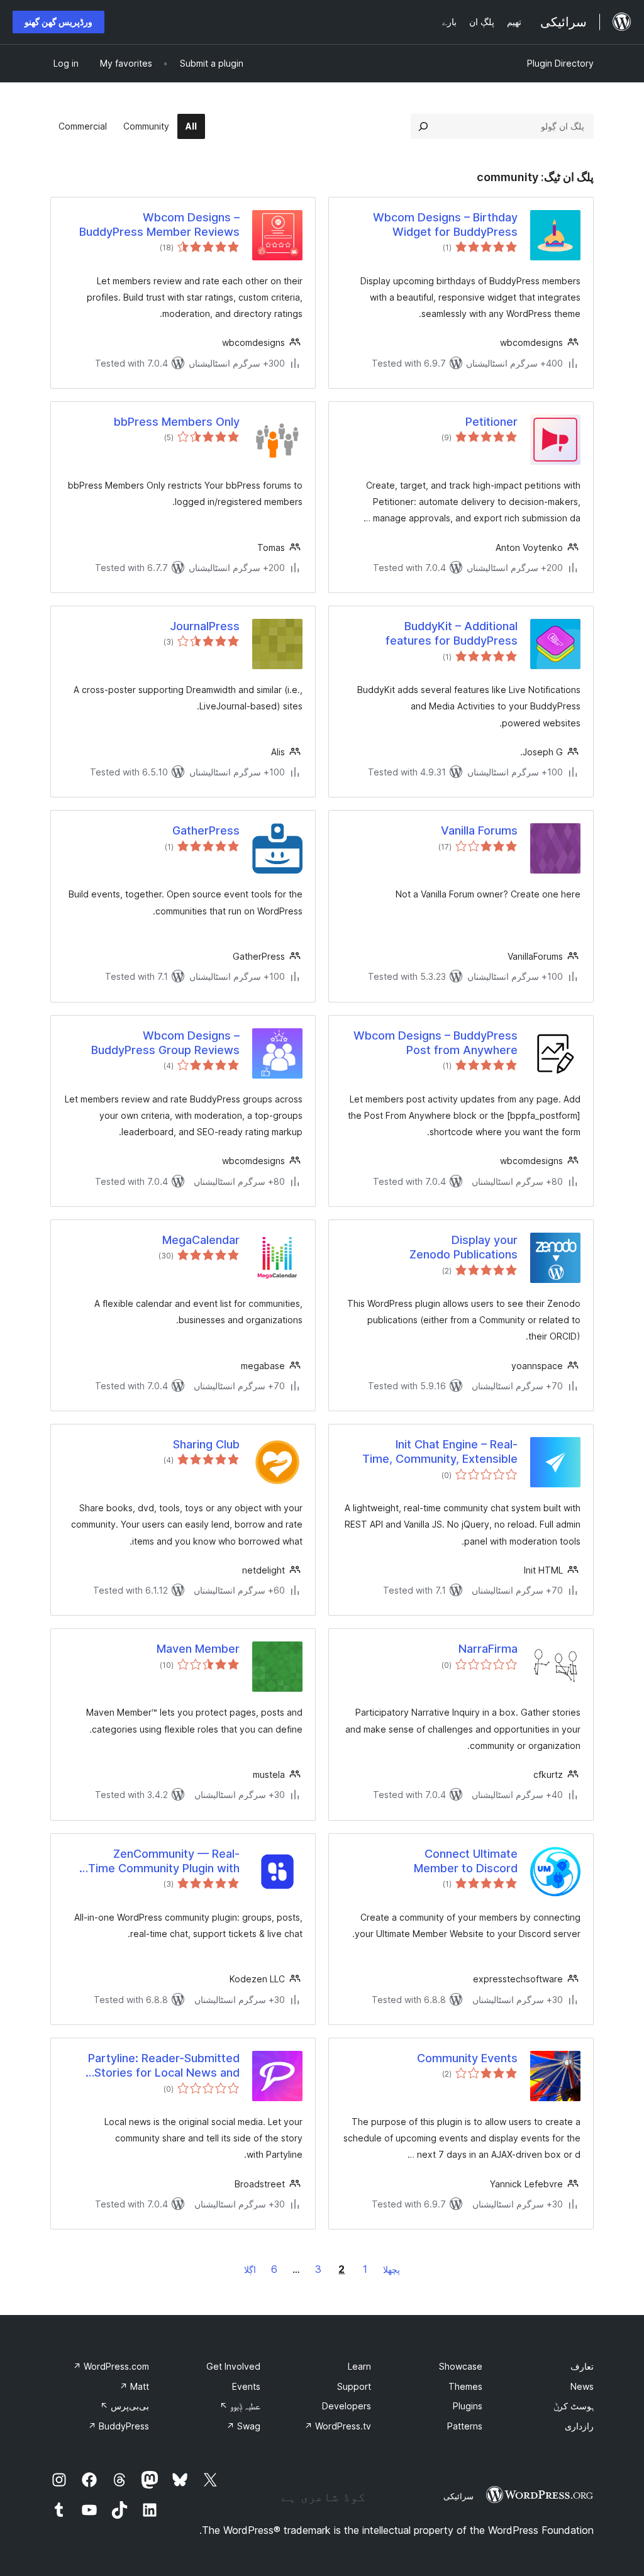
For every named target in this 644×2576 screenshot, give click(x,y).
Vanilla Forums (479, 830)
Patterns (465, 2426)
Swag (243, 2426)
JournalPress (205, 626)
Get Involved (233, 2366)
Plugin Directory (560, 63)
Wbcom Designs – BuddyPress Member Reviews (159, 225)
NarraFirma (488, 1649)
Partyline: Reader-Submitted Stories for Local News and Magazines (164, 2066)
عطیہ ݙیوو (240, 2406)
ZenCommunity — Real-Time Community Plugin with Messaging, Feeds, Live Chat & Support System (158, 1862)
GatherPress (206, 830)
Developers (347, 2406)
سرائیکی (458, 2496)
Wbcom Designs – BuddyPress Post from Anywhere (436, 1043)
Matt (134, 2386)
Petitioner (491, 422)
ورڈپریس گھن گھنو (58, 22)
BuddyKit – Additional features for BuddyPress (452, 633)
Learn (359, 2366)
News (582, 2386)
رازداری (579, 2426)
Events (246, 2386)
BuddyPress (119, 2426)
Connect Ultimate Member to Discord (466, 1861)
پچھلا (391, 2269)
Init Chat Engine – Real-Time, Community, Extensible (440, 1452)
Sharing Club (206, 1444)
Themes (465, 2386)
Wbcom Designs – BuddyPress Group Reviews (165, 1043)
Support (354, 2386)
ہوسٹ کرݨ (574, 2406)
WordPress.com (111, 2366)
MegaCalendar (201, 1240)
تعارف (582, 2366)
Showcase (461, 2366)
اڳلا (250, 2269)
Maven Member (198, 1649)
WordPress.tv (338, 2426)
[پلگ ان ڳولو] (423, 126)
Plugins (468, 2406)
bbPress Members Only (177, 422)
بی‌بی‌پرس (125, 2406)
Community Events (467, 2058)
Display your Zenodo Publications (464, 1247)
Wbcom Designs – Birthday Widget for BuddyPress (445, 225)
